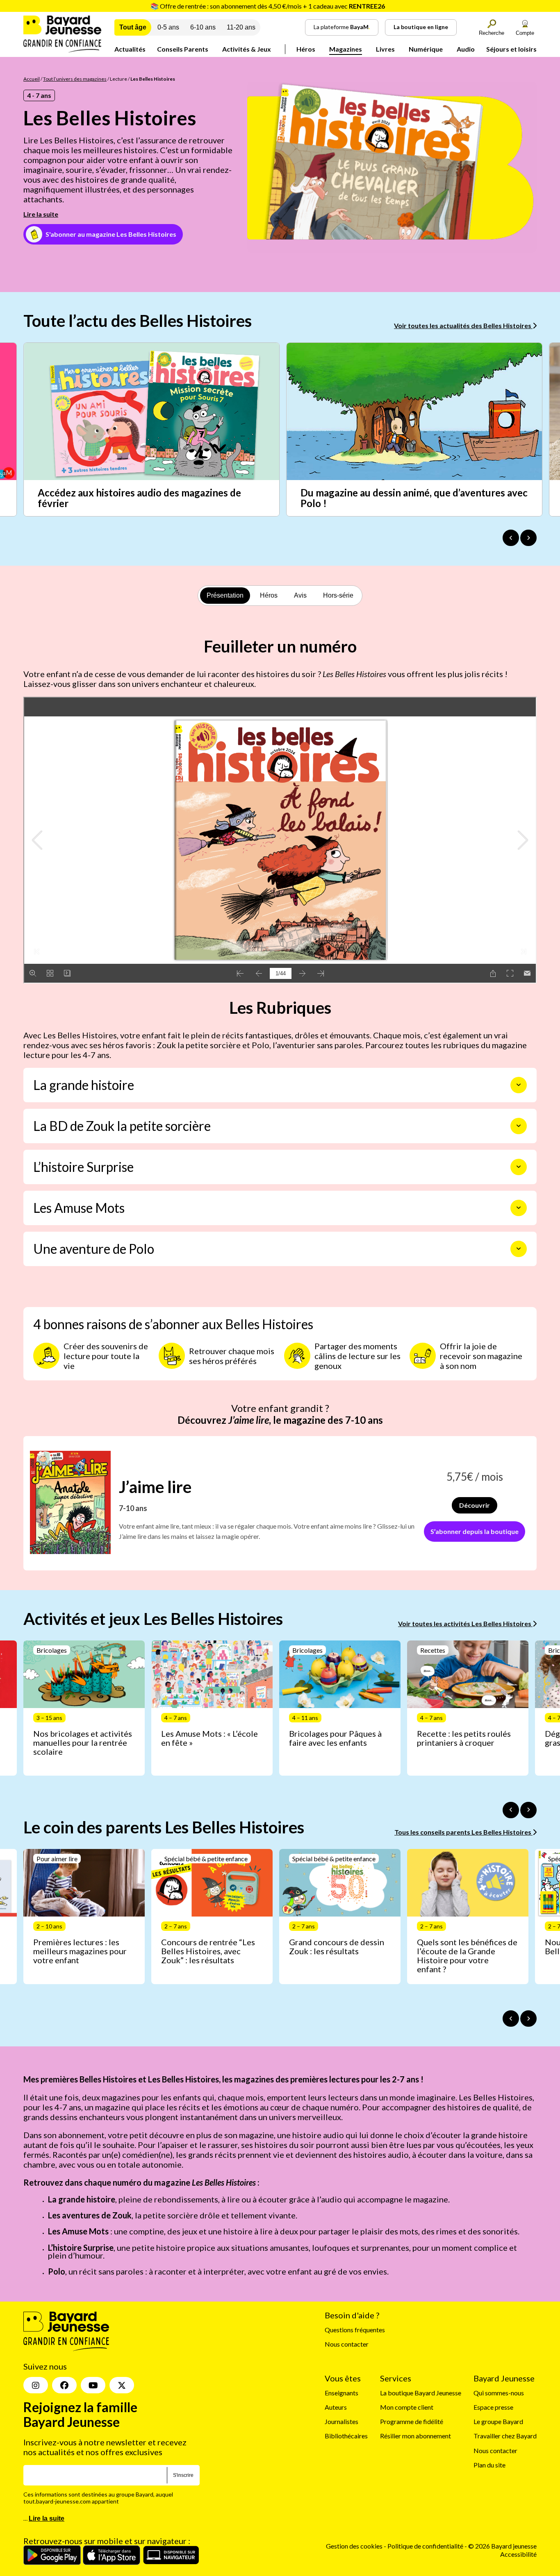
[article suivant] (528, 1810)
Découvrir (475, 1505)
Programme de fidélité (412, 2421)
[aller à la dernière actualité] (511, 538)
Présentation (225, 595)
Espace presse (493, 2407)
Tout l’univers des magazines (75, 79)
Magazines (346, 49)
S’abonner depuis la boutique (475, 1531)
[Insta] (36, 2386)
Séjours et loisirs (511, 49)
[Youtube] (93, 2386)
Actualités (130, 49)
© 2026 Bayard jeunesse (502, 2546)
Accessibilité (518, 2554)
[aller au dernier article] (511, 1810)
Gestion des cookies (354, 2546)
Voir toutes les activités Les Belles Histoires (465, 1623)
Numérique (426, 49)
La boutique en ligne (421, 27)
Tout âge (133, 27)
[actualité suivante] (528, 538)
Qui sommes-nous (499, 2393)
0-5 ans (168, 27)
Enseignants (341, 2393)
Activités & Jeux (247, 49)
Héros (306, 49)
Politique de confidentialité (426, 2546)
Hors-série (338, 595)
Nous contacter (347, 2344)
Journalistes (341, 2421)
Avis (300, 595)
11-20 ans (241, 27)
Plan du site (489, 2465)
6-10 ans (203, 27)
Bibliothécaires (346, 2436)
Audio (466, 49)
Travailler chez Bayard (505, 2436)
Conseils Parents (183, 49)
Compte (525, 33)
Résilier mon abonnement (415, 2436)
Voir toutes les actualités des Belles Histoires (463, 325)
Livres (385, 49)
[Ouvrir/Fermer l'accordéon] (519, 1085)
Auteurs (336, 2407)
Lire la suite (41, 214)
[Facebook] (64, 2386)
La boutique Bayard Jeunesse (421, 2393)
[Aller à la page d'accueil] (62, 50)
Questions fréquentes (355, 2330)
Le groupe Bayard (498, 2421)
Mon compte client (407, 2407)
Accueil (32, 79)
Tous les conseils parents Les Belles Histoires (463, 1832)
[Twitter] (122, 2386)
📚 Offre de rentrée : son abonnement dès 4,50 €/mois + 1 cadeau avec (268, 6)
